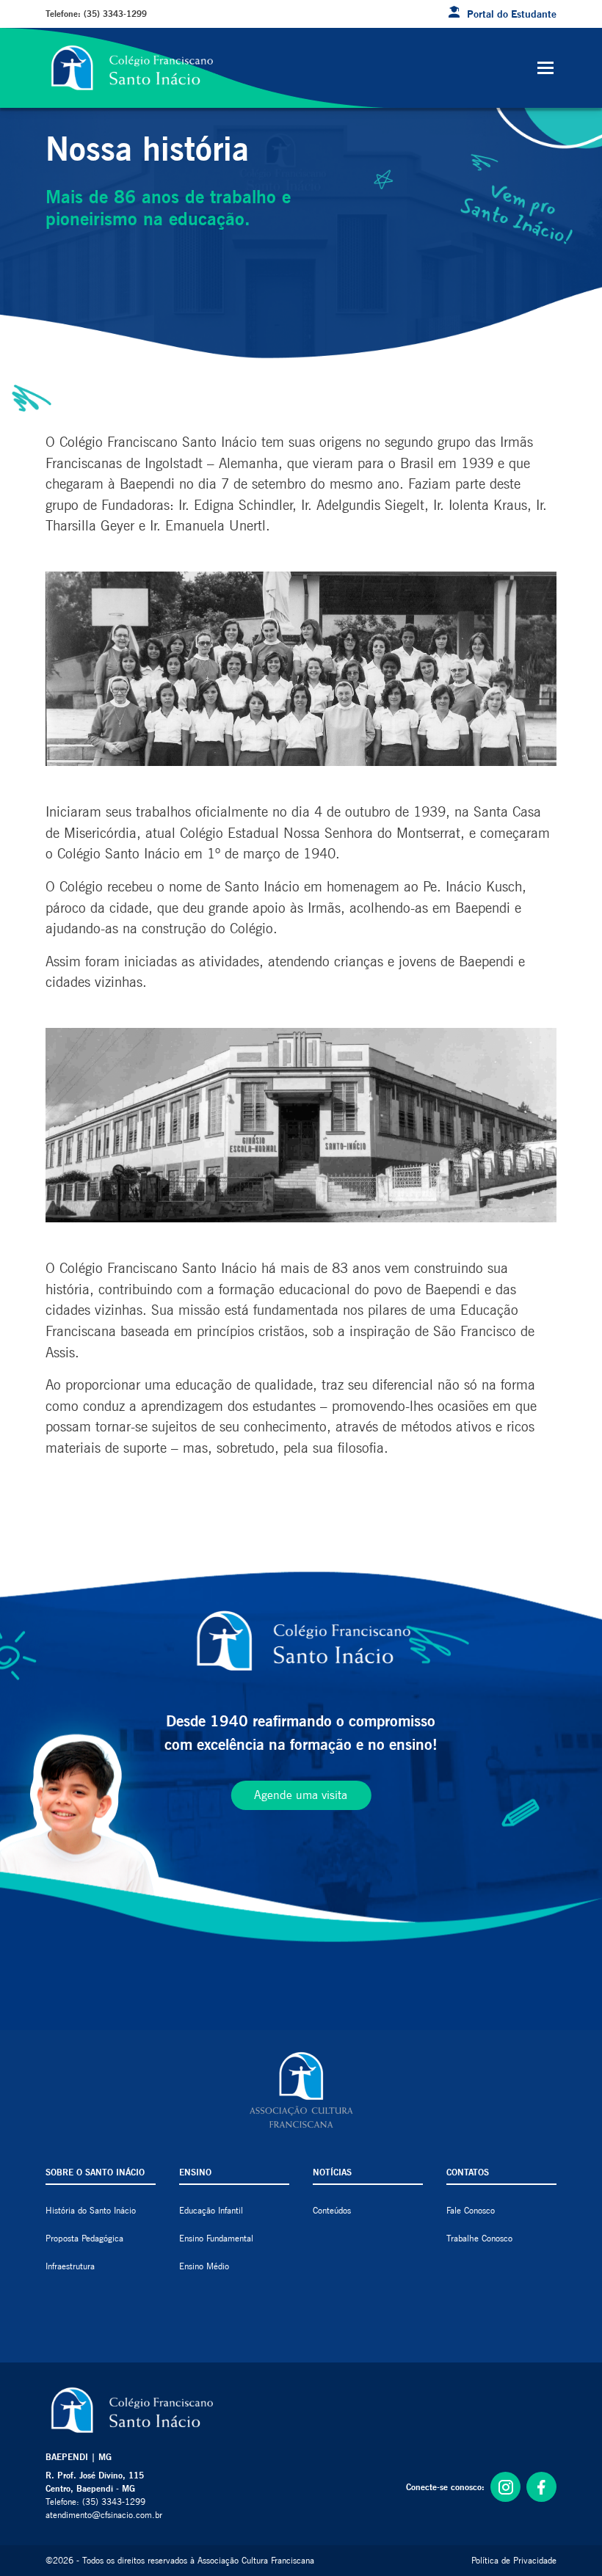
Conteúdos (332, 2210)
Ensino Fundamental (216, 2238)
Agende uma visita (301, 1795)
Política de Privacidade (514, 2560)
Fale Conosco (471, 2210)
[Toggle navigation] (545, 68)
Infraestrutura (70, 2266)
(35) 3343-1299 (115, 14)
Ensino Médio (204, 2266)
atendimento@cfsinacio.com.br (104, 2515)
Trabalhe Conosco (479, 2238)
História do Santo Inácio (91, 2210)
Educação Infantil (211, 2210)
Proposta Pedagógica (84, 2238)
